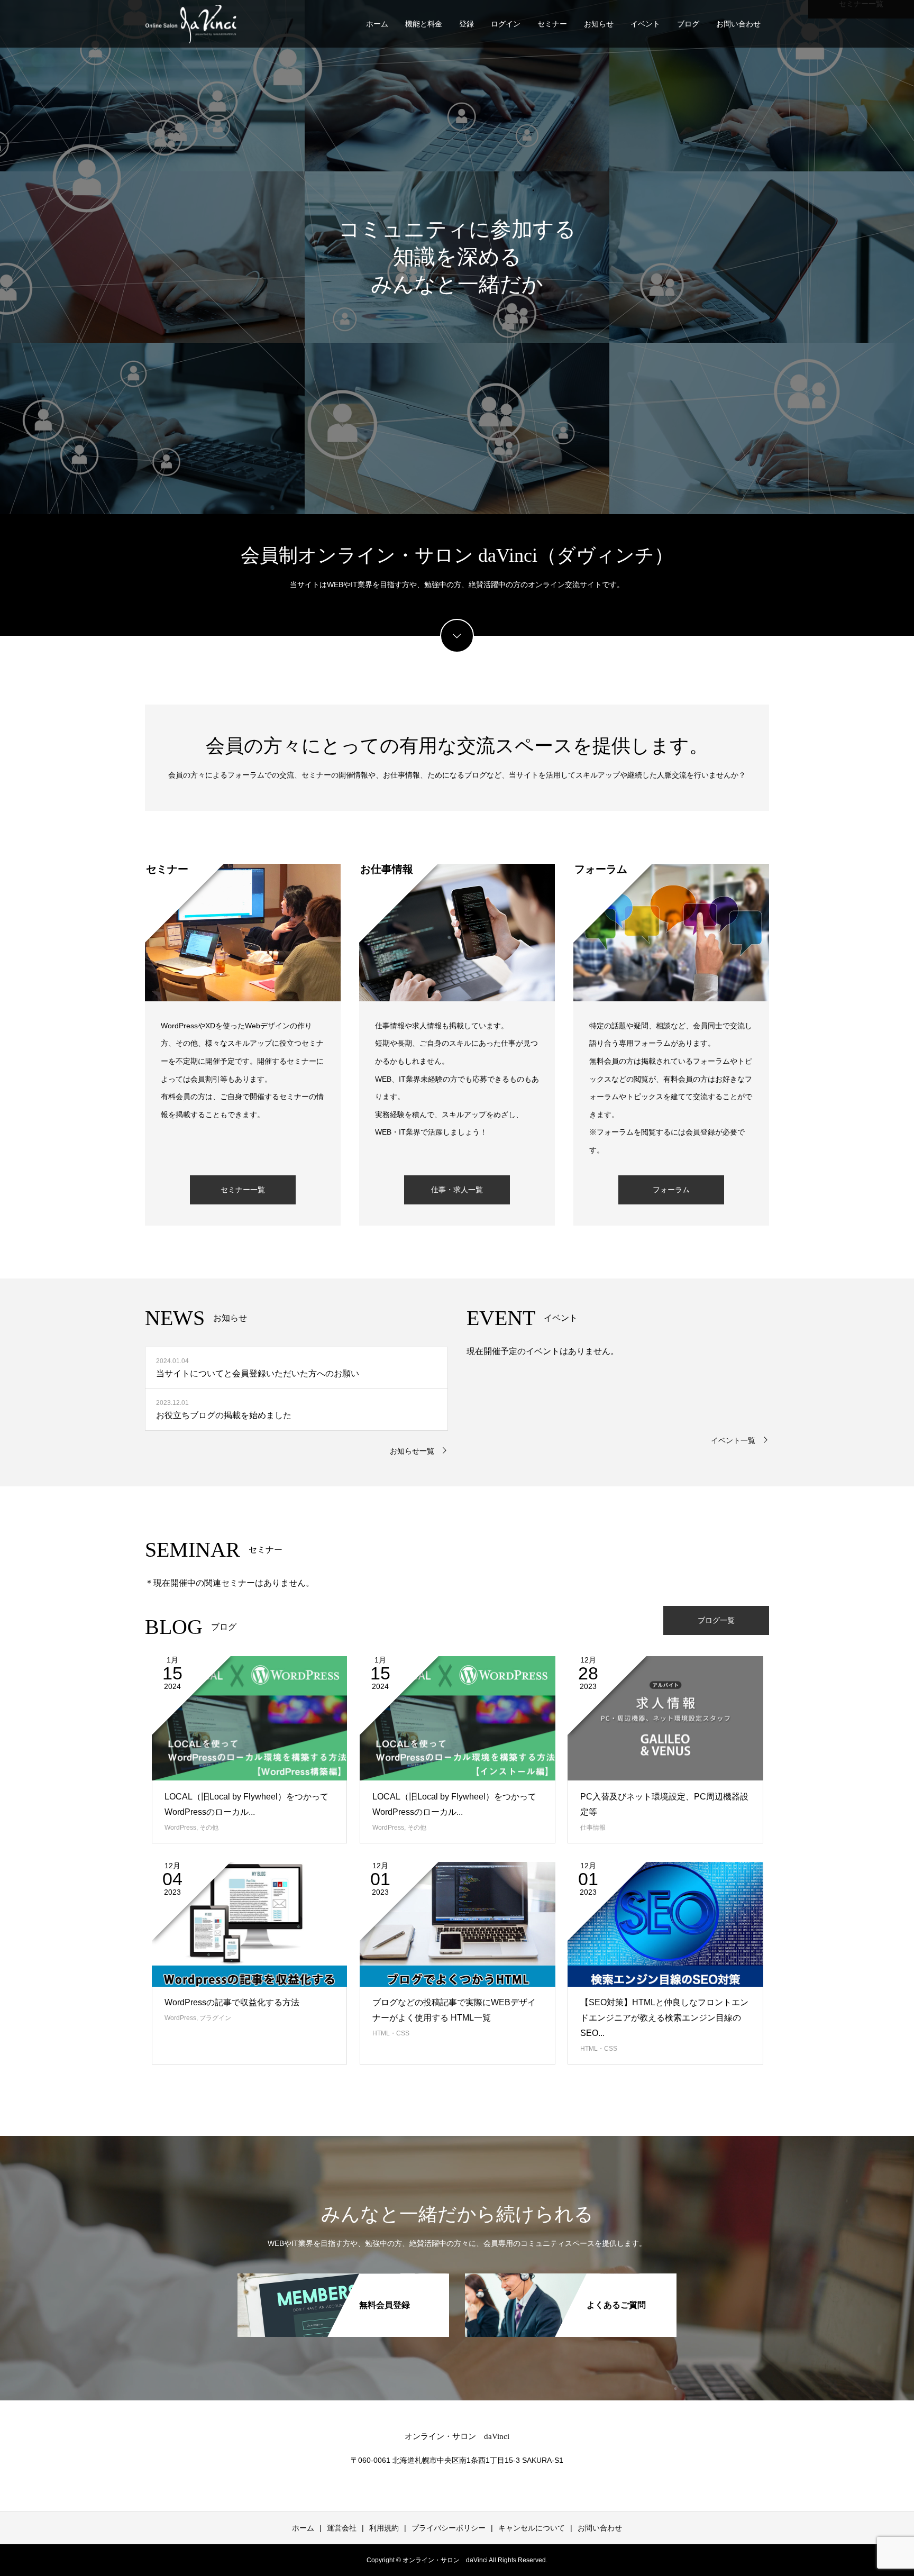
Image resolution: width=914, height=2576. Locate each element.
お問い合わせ (738, 24)
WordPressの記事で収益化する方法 (232, 2002)
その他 (209, 1828)
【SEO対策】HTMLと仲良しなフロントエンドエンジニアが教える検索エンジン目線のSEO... (664, 2018)
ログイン (506, 24)
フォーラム (671, 1190)
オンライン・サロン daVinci (457, 2436)
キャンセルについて (532, 2528)
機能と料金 (424, 24)
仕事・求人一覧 (457, 1190)
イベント (645, 24)
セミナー (552, 24)
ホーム (377, 24)
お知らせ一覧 (412, 1451)
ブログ (688, 24)
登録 (467, 24)
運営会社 (342, 2528)
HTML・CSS (391, 2033)
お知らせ (599, 24)
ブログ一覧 (716, 1620)
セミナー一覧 (243, 1190)
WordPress (180, 1828)
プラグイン (215, 2018)
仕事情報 (593, 1828)
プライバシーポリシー (449, 2528)
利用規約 (384, 2528)
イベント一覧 (733, 1440)
